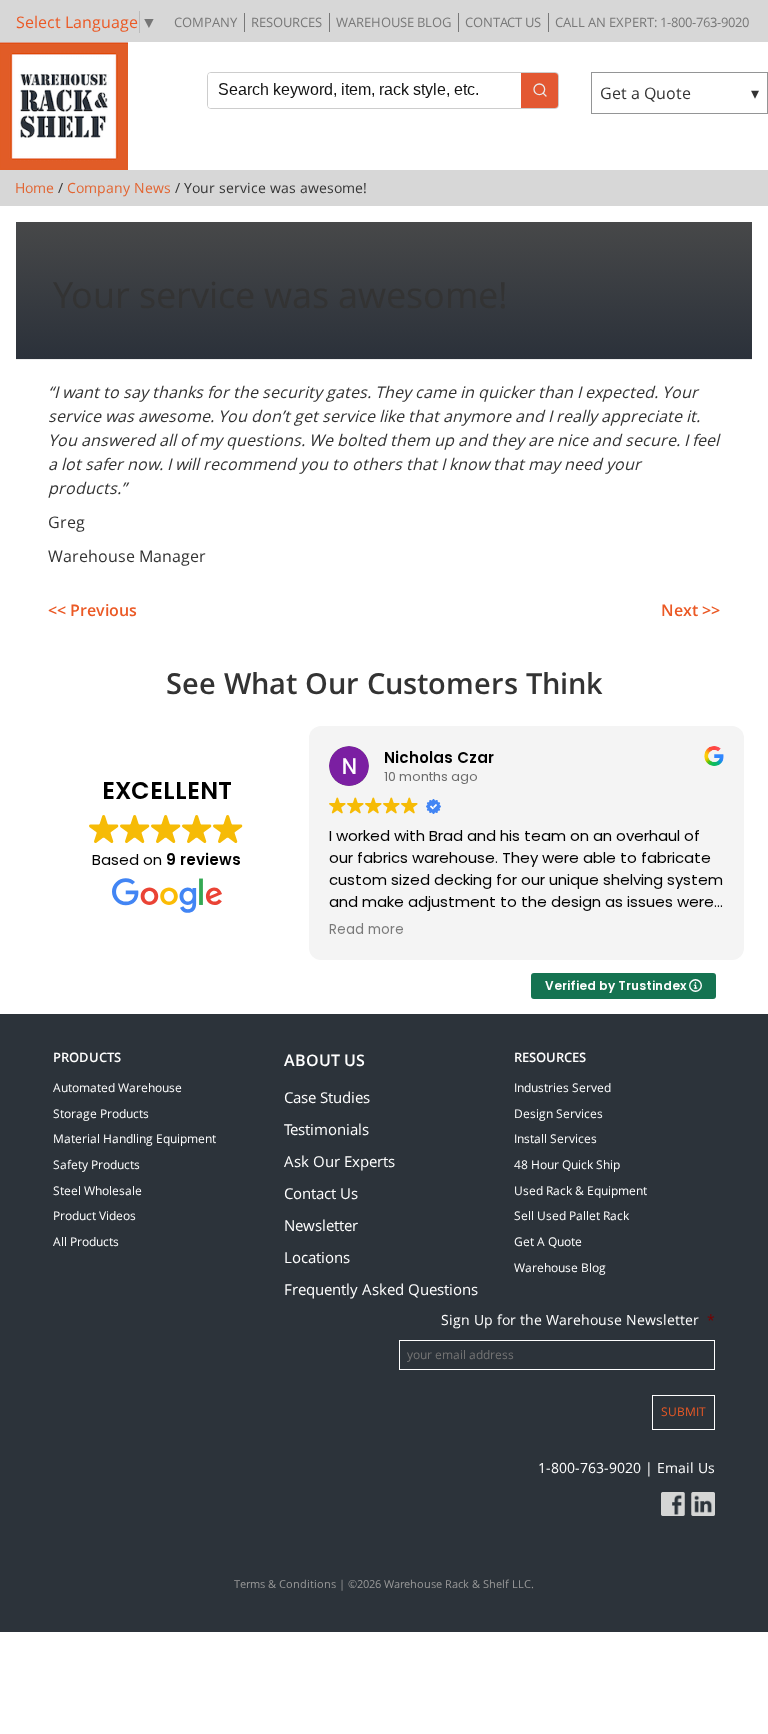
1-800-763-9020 (589, 1467)
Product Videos (94, 1215)
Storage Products (101, 1113)
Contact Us (503, 22)
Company (205, 22)
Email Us (686, 1467)
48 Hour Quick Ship (567, 1164)
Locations (317, 1257)
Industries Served (562, 1087)
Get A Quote (548, 1241)
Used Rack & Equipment (580, 1190)
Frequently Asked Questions (381, 1289)
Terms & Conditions (285, 1583)
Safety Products (96, 1164)
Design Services (558, 1113)
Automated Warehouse (117, 1087)
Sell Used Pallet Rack (571, 1215)
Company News (119, 187)
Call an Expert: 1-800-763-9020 (652, 22)
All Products (86, 1241)
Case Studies (327, 1097)
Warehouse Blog (393, 22)
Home (34, 187)
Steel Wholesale (97, 1190)
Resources (286, 22)
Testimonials (326, 1129)
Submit (683, 1411)
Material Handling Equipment (134, 1138)
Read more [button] (366, 930)
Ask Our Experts (339, 1161)
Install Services (555, 1138)
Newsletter (321, 1225)
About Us (324, 1060)
